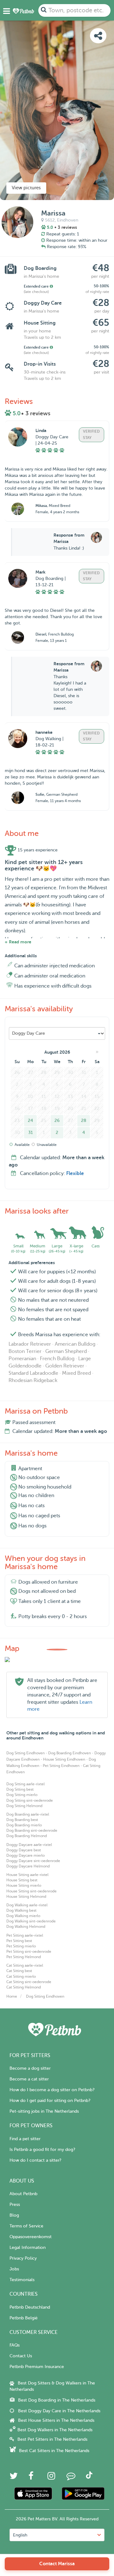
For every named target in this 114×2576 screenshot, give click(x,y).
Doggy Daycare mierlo (25, 1855)
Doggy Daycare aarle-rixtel (29, 1845)
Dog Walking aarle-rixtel (27, 1905)
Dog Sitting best (20, 1789)
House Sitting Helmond (26, 1897)
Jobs (14, 2269)
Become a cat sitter (29, 2079)
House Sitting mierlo (24, 1885)
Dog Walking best (21, 1910)
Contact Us (21, 2356)
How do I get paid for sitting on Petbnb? (50, 2101)
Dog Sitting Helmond (24, 1806)
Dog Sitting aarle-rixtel (25, 1784)
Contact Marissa (57, 2564)
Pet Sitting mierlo (21, 1946)
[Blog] (71, 2478)
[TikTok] (89, 2477)
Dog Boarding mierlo (24, 1825)
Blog (14, 2215)
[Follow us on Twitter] (14, 2478)
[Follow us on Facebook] (31, 2478)
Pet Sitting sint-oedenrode (29, 1952)
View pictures (26, 188)
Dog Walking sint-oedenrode (31, 1921)
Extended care (37, 286)
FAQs (15, 2345)
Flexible (75, 1173)
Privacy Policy (23, 2258)
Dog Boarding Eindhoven (70, 1753)
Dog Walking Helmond (26, 1927)
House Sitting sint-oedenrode (32, 1891)
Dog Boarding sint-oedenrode (32, 1830)
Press (15, 2205)
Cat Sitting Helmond (24, 1987)
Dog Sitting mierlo (22, 1795)
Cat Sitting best (19, 1971)
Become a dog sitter (30, 2068)
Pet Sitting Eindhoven (61, 1766)
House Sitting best (22, 1880)
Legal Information (28, 2247)
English (20, 2535)
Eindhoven (68, 220)
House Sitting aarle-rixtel (27, 1875)
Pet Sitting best (19, 1941)
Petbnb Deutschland (30, 2307)
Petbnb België (24, 2318)
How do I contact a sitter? (35, 2160)
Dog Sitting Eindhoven (25, 1753)
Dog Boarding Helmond (27, 1836)
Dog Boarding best (22, 1820)
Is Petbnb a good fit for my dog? (42, 2150)
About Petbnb (23, 2194)
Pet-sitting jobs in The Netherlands (44, 2111)
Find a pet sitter (25, 2139)
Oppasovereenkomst (31, 2237)
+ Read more (18, 942)
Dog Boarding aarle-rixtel (28, 1814)
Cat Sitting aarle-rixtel (25, 1965)
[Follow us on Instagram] (51, 2478)
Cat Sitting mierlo (21, 1976)
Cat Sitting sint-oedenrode (29, 1982)
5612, (50, 220)
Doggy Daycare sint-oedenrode (33, 1861)
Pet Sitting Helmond (24, 1957)
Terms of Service (26, 2226)
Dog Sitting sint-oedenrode (30, 1800)
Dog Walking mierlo (23, 1916)
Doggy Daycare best (24, 1850)
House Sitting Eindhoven (64, 1759)
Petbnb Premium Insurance (37, 2367)
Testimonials (22, 2280)
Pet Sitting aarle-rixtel (25, 1935)
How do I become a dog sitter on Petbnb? (52, 2090)
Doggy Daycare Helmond (28, 1866)
